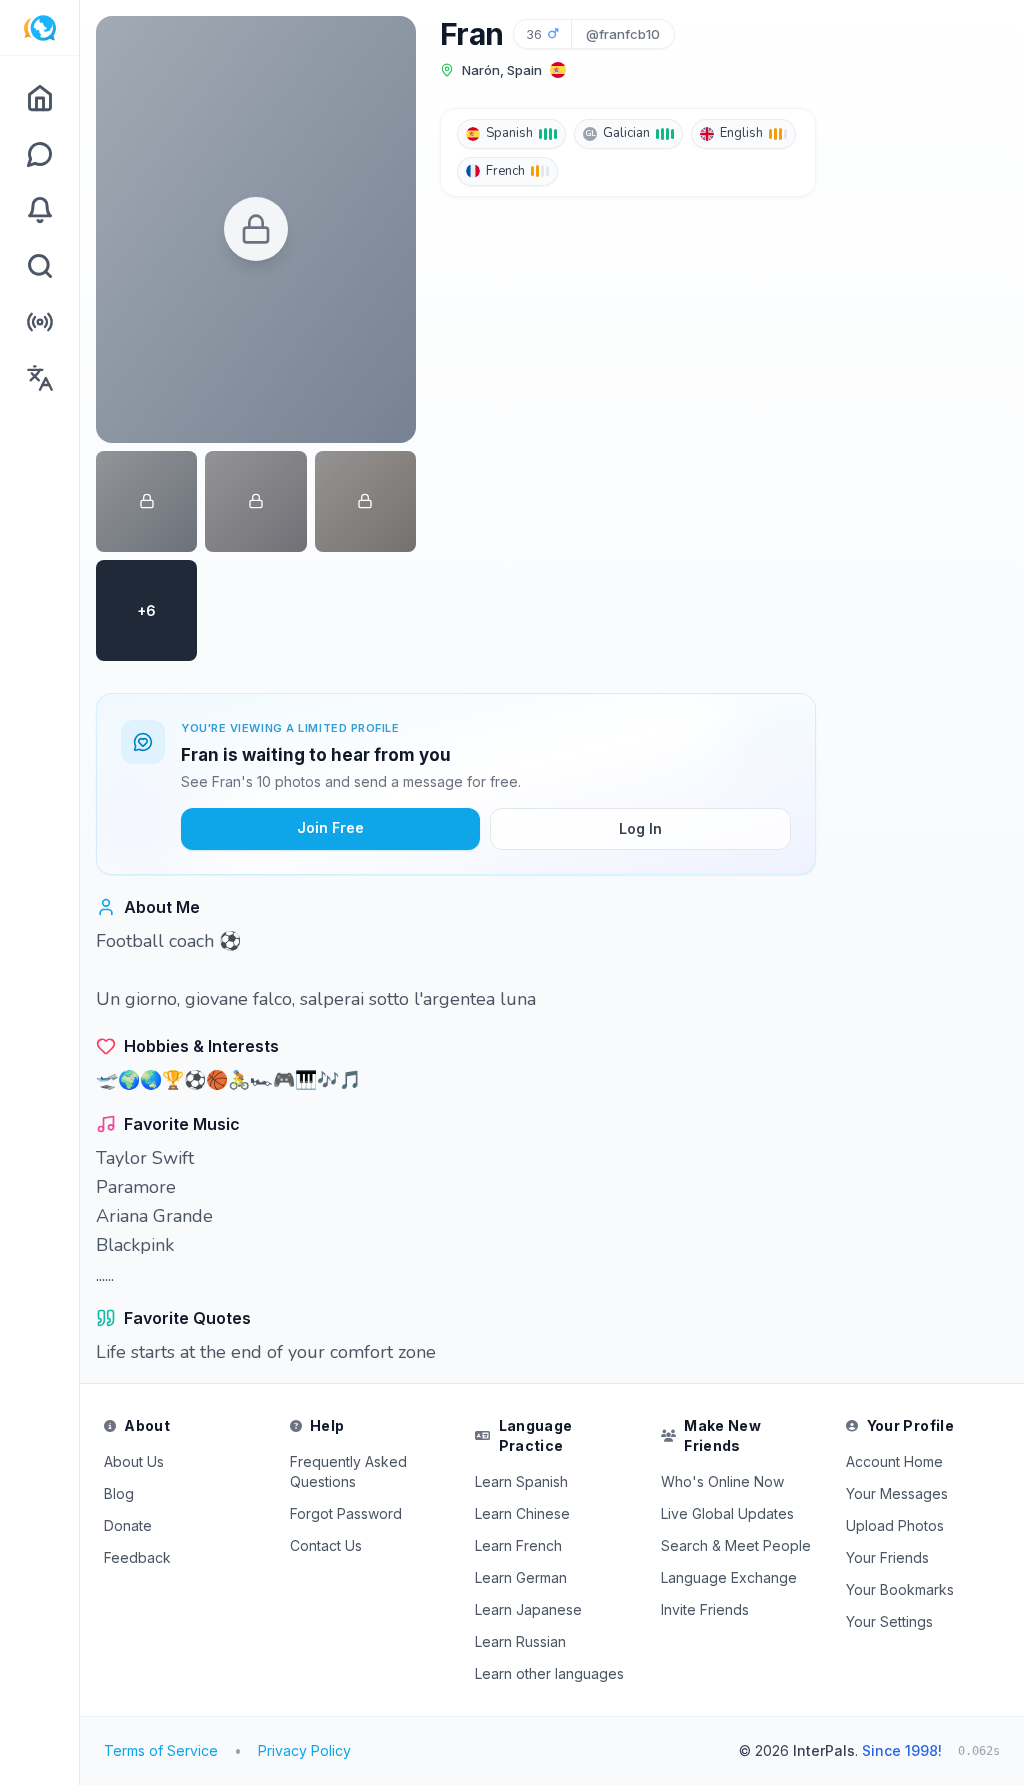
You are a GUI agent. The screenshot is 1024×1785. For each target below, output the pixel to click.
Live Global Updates (727, 1513)
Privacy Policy (304, 1750)
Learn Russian (520, 1641)
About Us (134, 1461)
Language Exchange (729, 1577)
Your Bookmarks (900, 1589)
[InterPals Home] (39, 28)
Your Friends (887, 1557)
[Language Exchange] (39, 378)
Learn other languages (549, 1673)
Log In (640, 828)
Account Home (894, 1461)
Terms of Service (161, 1750)
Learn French (518, 1545)
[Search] (39, 266)
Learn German (521, 1577)
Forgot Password (346, 1513)
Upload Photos (895, 1525)
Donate (128, 1525)
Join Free (330, 827)
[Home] (39, 98)
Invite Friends (705, 1609)
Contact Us (326, 1545)
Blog (119, 1493)
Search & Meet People (736, 1545)
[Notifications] (39, 210)
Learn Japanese (528, 1609)
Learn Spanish (521, 1481)
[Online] (39, 322)
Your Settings (889, 1621)
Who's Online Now (722, 1481)
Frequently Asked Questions (348, 1471)
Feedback (137, 1557)
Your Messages (897, 1493)
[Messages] (39, 154)
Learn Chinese (522, 1513)
